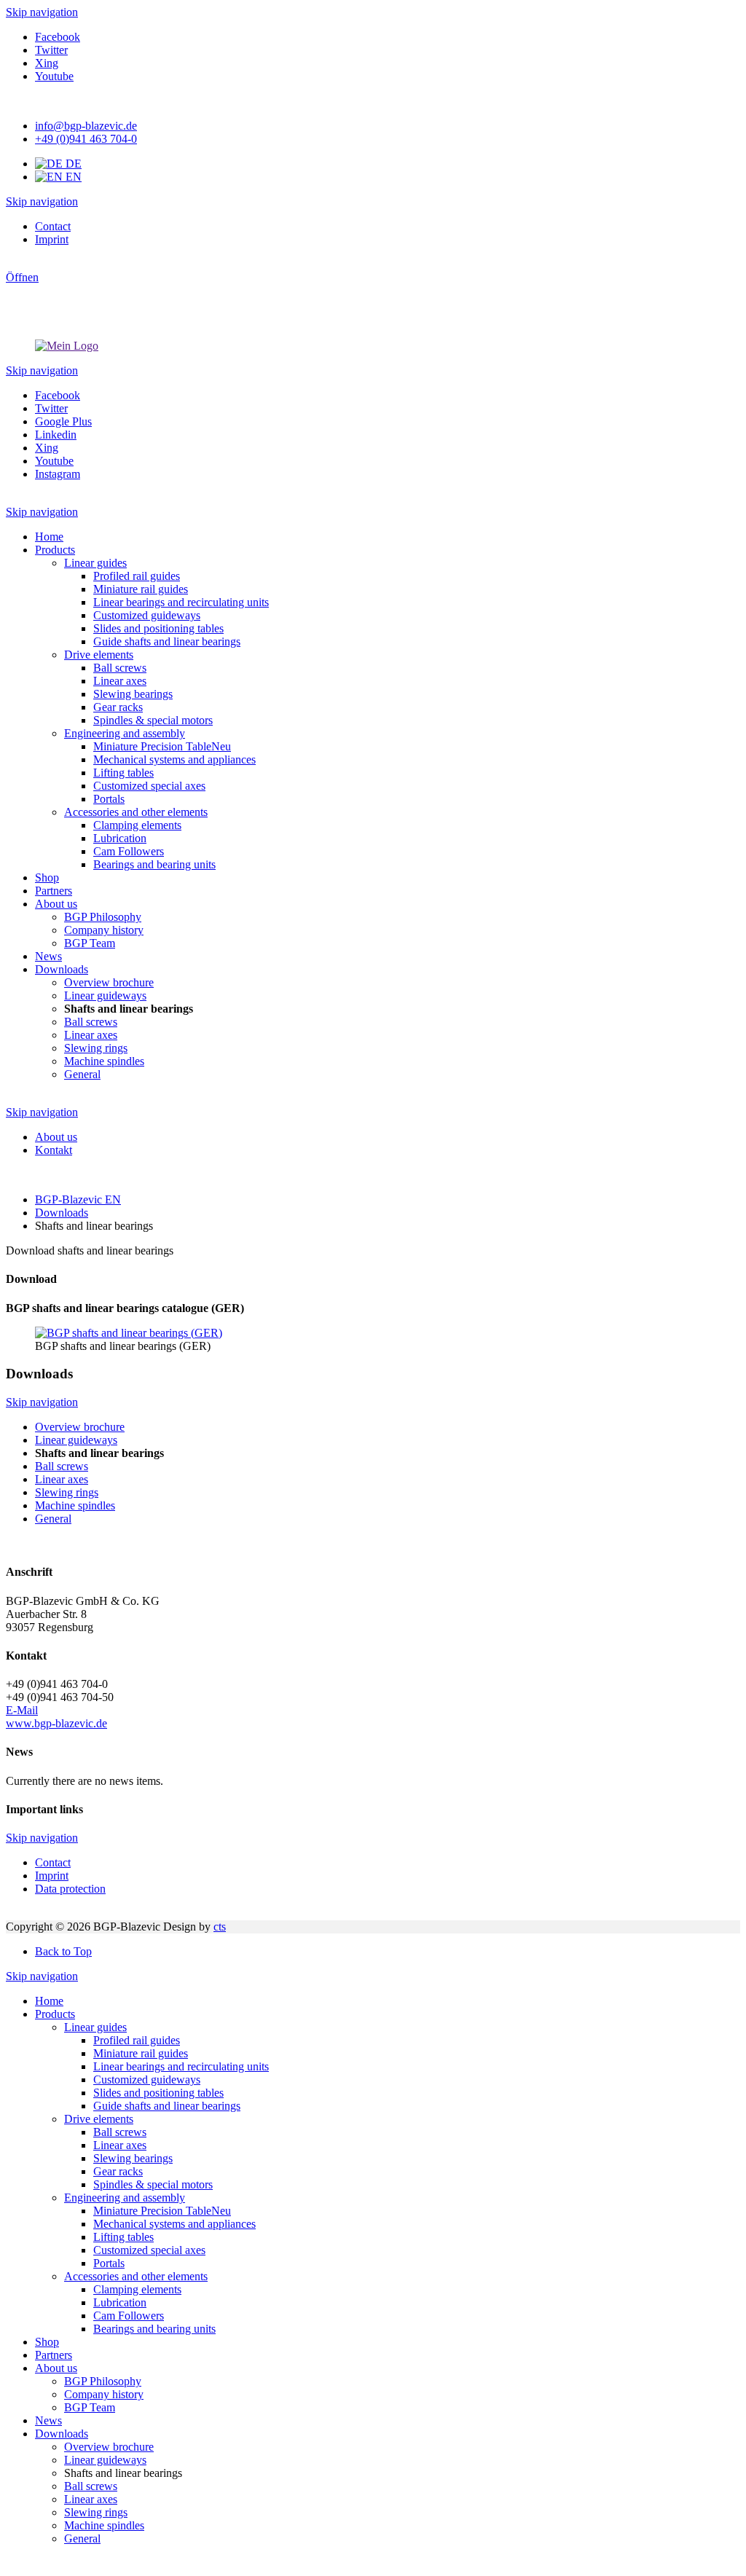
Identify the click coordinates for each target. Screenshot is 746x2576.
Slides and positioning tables (158, 2093)
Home (49, 2001)
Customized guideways (147, 2080)
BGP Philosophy (103, 2381)
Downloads (62, 2434)
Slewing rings (96, 2512)
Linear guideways (105, 2460)
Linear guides (95, 2027)
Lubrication (120, 2302)
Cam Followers (129, 2316)
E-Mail (22, 1710)
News (48, 2420)
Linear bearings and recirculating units (181, 2066)
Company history (104, 2394)
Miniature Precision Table (162, 2211)
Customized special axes (149, 2250)
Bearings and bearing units (154, 2329)
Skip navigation (42, 12)
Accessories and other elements (136, 2276)
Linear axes (120, 2145)
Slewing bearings (133, 2158)
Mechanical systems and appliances (174, 2224)
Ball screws (120, 2132)
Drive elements (99, 2119)
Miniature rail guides (141, 2053)
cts (220, 1927)
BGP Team (90, 2407)
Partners (54, 2355)
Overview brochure (109, 2447)
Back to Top (63, 1951)
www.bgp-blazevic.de (56, 1723)
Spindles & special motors (153, 2184)
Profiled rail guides (137, 2040)
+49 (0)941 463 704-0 (86, 139)
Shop (47, 2342)
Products (55, 2014)
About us (56, 2368)
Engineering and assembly (125, 2198)
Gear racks (118, 2171)
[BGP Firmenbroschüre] (129, 1333)
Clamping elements (137, 2289)
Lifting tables (123, 2237)
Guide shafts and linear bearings (167, 2106)
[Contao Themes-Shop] (67, 346)
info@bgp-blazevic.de (86, 126)
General (82, 2538)
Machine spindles (104, 2525)
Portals (109, 2263)
